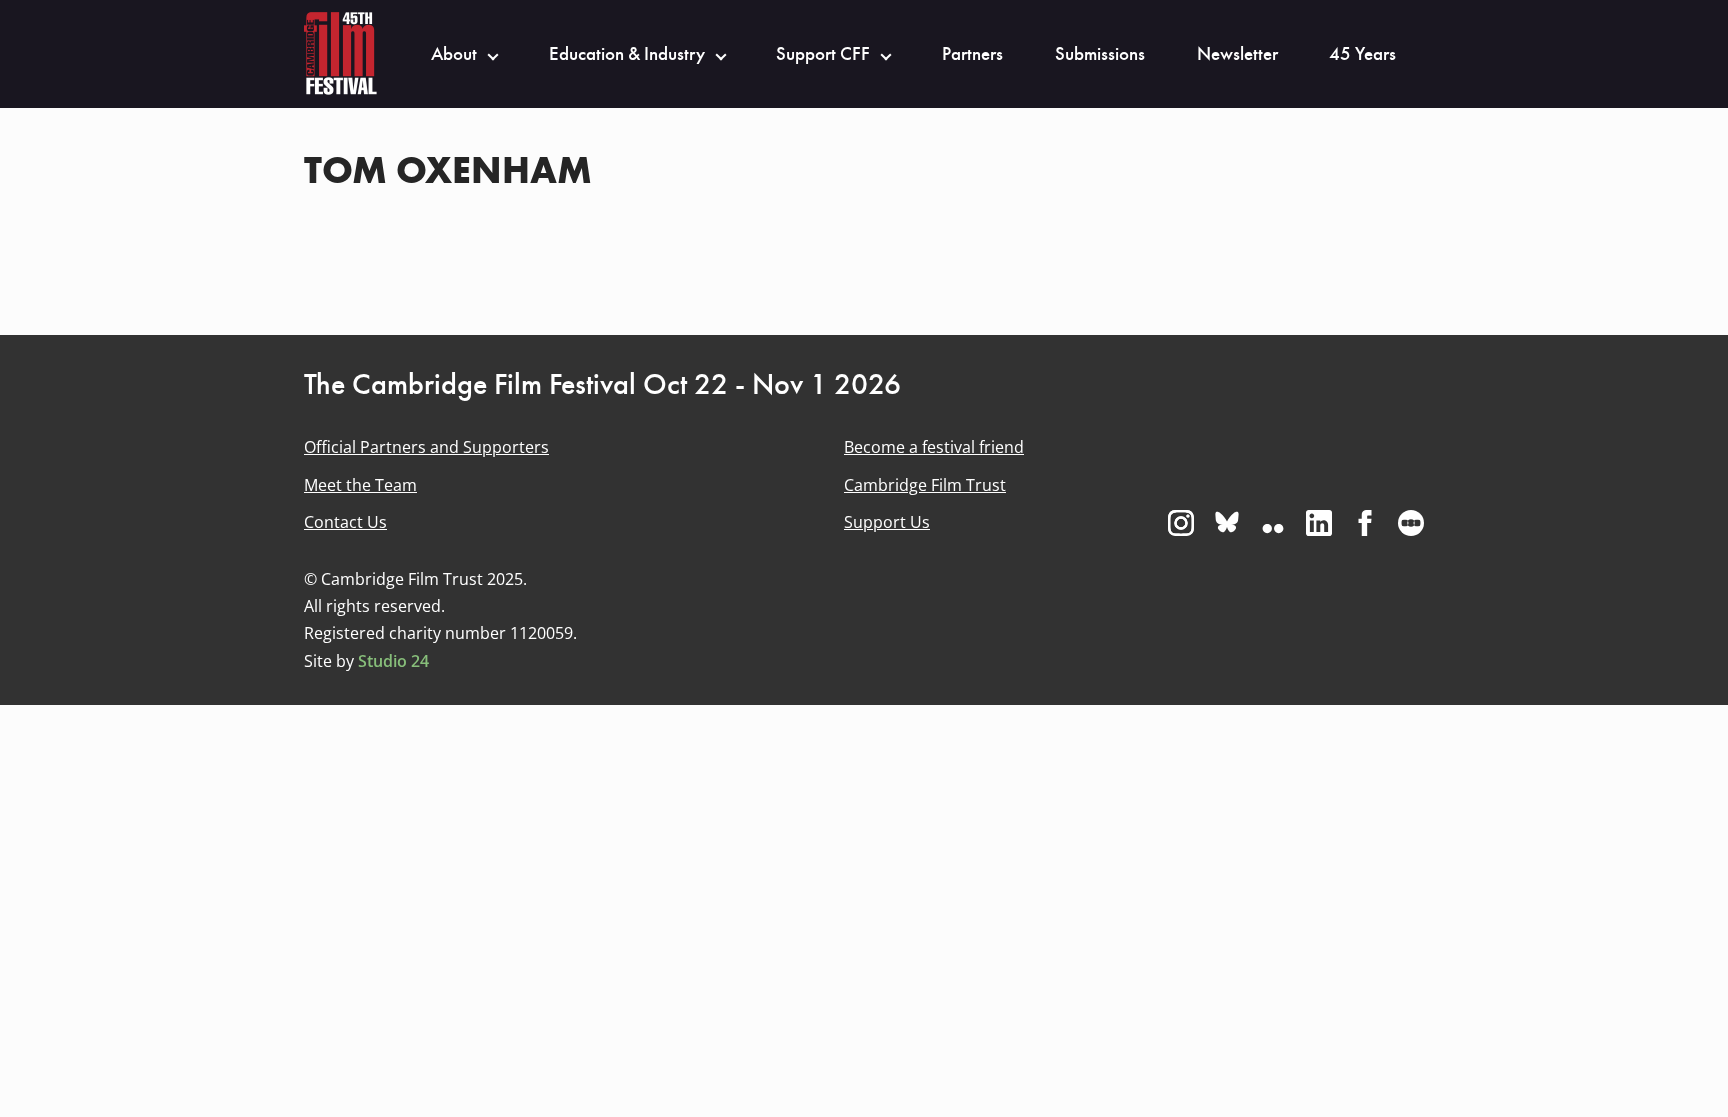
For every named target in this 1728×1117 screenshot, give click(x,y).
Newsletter (1237, 54)
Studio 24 (393, 661)
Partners (972, 54)
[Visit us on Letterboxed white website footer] (1411, 523)
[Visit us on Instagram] (1181, 523)
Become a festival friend (934, 447)
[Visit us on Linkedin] (1319, 523)
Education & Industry (627, 54)
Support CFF (823, 54)
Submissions (1100, 54)
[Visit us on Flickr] (1273, 523)
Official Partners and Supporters (426, 447)
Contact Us (345, 522)
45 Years (1362, 54)
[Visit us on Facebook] (1365, 523)
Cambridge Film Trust (925, 485)
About (454, 54)
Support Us (887, 522)
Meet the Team (360, 485)
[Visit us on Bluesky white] (1227, 523)
